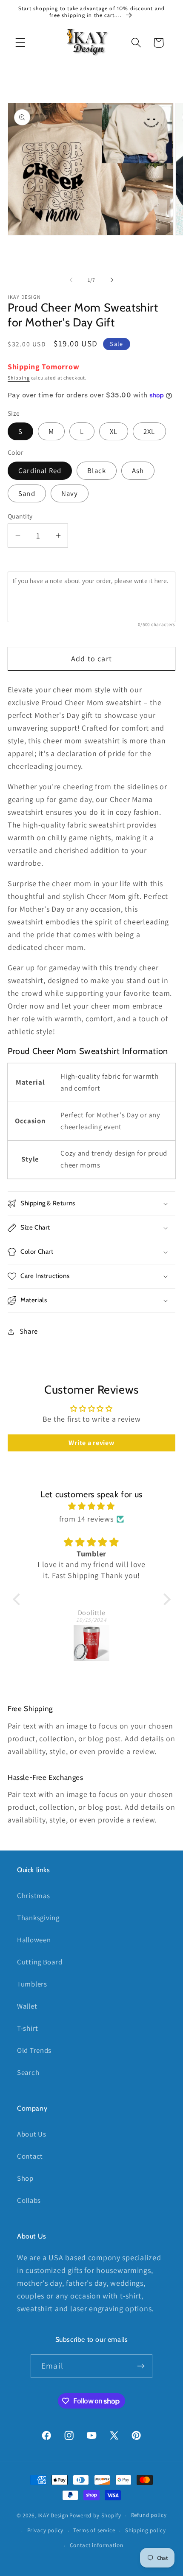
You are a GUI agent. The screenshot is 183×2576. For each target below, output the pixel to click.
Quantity (20, 516)
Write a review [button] (91, 1443)
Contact (30, 2156)
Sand (27, 493)
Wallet (27, 2006)
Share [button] (29, 1331)
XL (114, 431)
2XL (149, 431)
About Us (32, 2134)
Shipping (19, 378)
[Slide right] (112, 280)
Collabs (29, 2200)
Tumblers (32, 1984)
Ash (138, 470)
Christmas (33, 1896)
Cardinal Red (40, 470)
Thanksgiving (38, 1918)
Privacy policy (46, 2530)
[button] (21, 43)
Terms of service (94, 2530)
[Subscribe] (141, 2366)
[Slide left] (71, 280)
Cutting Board (40, 1962)
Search (28, 2072)
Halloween (34, 1940)
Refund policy (149, 2515)
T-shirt (28, 2028)
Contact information (97, 2545)
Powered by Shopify (95, 2515)
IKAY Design (53, 2515)
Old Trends (34, 2050)
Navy (70, 493)
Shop (25, 2178)
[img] (92, 1506)
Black (97, 470)
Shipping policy (146, 2530)
